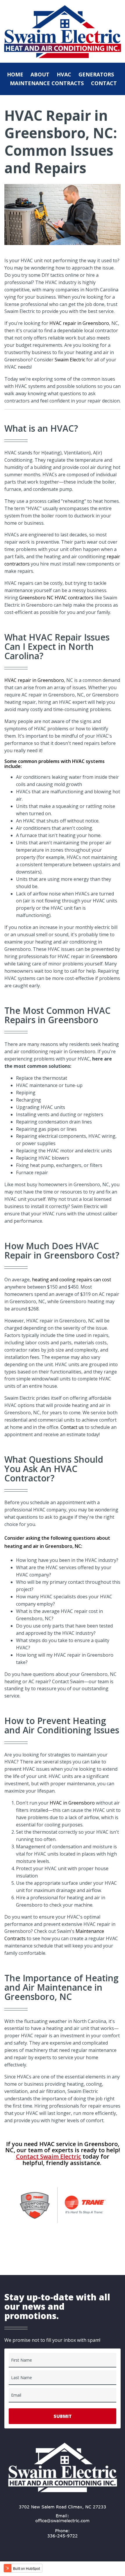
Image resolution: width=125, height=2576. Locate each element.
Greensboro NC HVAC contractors (56, 598)
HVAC (64, 74)
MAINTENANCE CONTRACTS (47, 83)
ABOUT (40, 74)
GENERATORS (96, 74)
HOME (15, 74)
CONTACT (104, 83)
